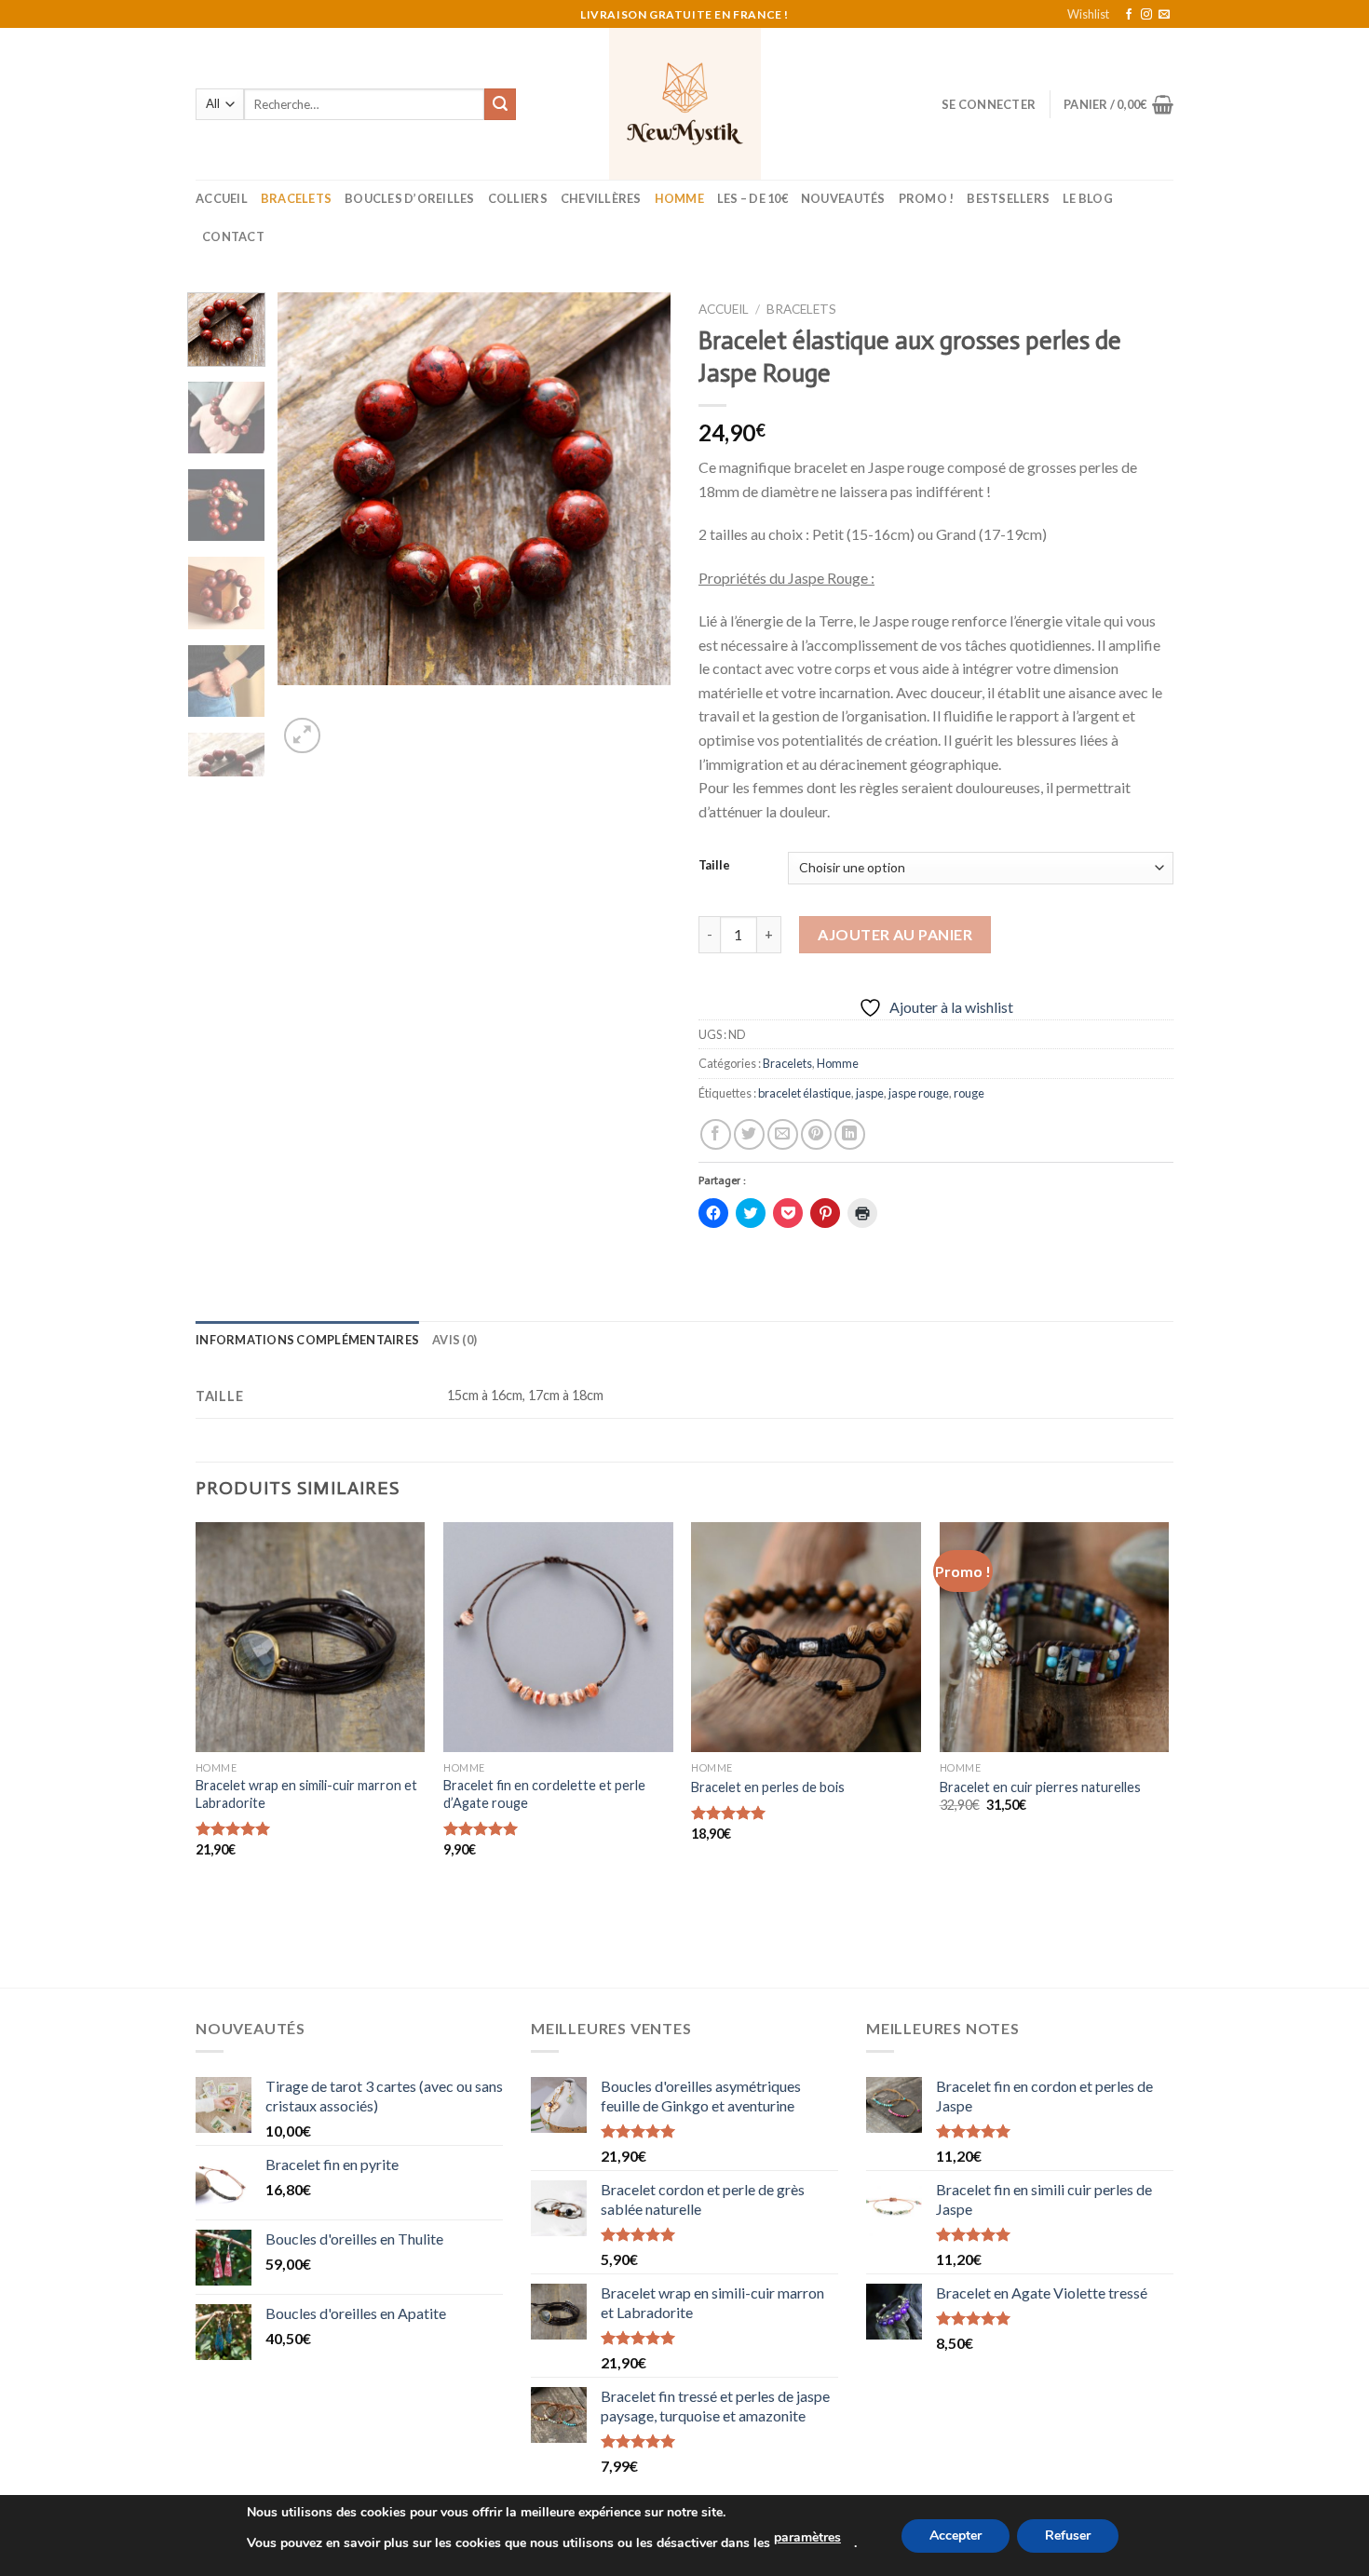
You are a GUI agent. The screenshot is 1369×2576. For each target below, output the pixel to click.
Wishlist (1088, 14)
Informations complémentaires (307, 1340)
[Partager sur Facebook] (716, 1134)
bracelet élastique (805, 1093)
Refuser (1068, 2536)
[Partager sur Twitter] (749, 1134)
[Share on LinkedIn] (850, 1134)
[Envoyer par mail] (783, 1134)
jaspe (870, 1093)
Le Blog (1088, 198)
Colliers (518, 198)
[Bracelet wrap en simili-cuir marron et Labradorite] (311, 1637)
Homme (679, 198)
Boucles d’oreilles (410, 198)
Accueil (222, 198)
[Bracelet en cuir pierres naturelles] (1055, 1637)
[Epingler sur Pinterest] (816, 1134)
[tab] (307, 1340)
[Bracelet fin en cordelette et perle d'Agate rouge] (558, 1637)
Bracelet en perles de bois (768, 1787)
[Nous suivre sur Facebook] (1129, 15)
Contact (233, 236)
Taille (714, 866)
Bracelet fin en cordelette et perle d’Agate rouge (544, 1794)
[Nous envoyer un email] (1164, 15)
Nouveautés (843, 198)
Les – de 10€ (752, 198)
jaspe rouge (919, 1093)
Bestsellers (1008, 198)
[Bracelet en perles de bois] (806, 1637)
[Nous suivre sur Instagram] (1146, 15)
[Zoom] (302, 736)
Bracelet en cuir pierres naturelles (1040, 1787)
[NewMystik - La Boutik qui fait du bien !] (685, 104)
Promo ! (927, 198)
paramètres (807, 2537)
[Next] (640, 525)
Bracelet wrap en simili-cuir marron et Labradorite (306, 1794)
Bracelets (296, 198)
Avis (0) (454, 1340)
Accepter (956, 2536)
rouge (969, 1093)
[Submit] (500, 104)
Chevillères (601, 198)
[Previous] (309, 525)
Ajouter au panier (895, 934)
